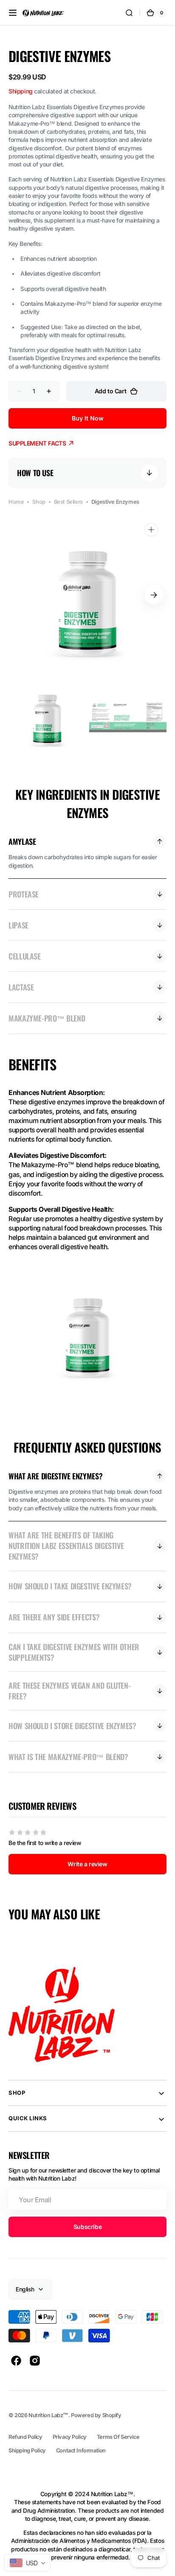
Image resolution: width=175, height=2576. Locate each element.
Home (16, 502)
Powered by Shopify (96, 2415)
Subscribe (87, 2227)
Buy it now (88, 418)
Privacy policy (70, 2437)
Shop (39, 502)
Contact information (81, 2450)
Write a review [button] (87, 1864)
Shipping (21, 91)
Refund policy (25, 2437)
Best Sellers (68, 502)
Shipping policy (27, 2450)
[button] (13, 13)
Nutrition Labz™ (48, 2415)
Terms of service (118, 2437)
